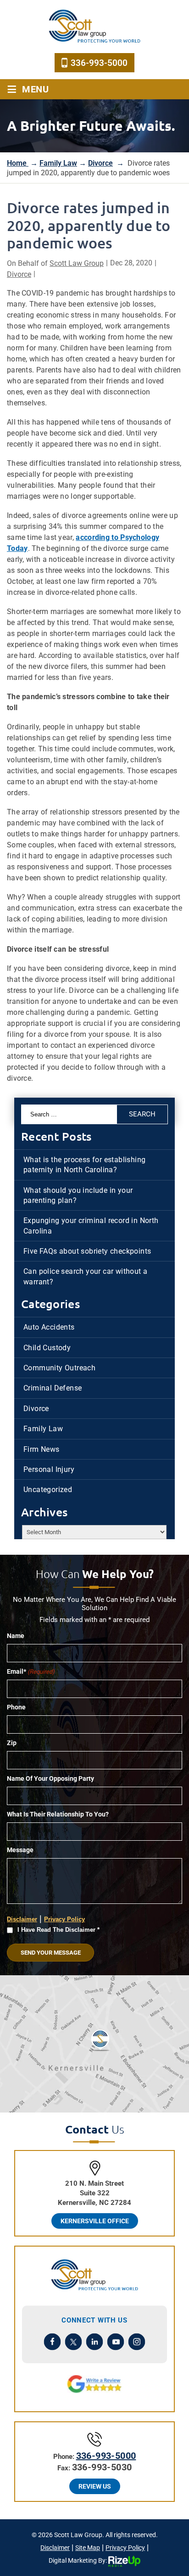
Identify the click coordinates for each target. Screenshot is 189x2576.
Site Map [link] (88, 2548)
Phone (16, 1707)
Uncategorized (48, 1490)
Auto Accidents (49, 1327)
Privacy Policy (64, 1919)
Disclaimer (22, 1919)
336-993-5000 (99, 63)
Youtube (116, 2342)
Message (20, 1850)
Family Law (43, 1429)
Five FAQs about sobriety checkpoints (87, 1251)
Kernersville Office (95, 2221)
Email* (31, 1671)
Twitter (74, 2342)
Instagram (137, 2342)
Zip (12, 1743)
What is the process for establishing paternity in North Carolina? (84, 1165)
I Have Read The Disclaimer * (58, 1930)
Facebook (53, 2342)
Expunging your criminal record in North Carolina (91, 1226)
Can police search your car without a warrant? (85, 1276)
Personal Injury (49, 1469)
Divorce (19, 274)
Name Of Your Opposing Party (50, 1778)
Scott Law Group (77, 263)
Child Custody (47, 1348)
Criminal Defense (53, 1388)
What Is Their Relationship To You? (58, 1814)
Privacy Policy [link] (125, 2548)
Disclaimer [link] (55, 2548)
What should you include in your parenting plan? (78, 1195)
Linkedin (95, 2342)
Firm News (42, 1449)
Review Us (95, 2486)
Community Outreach (59, 1368)
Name (16, 1636)
